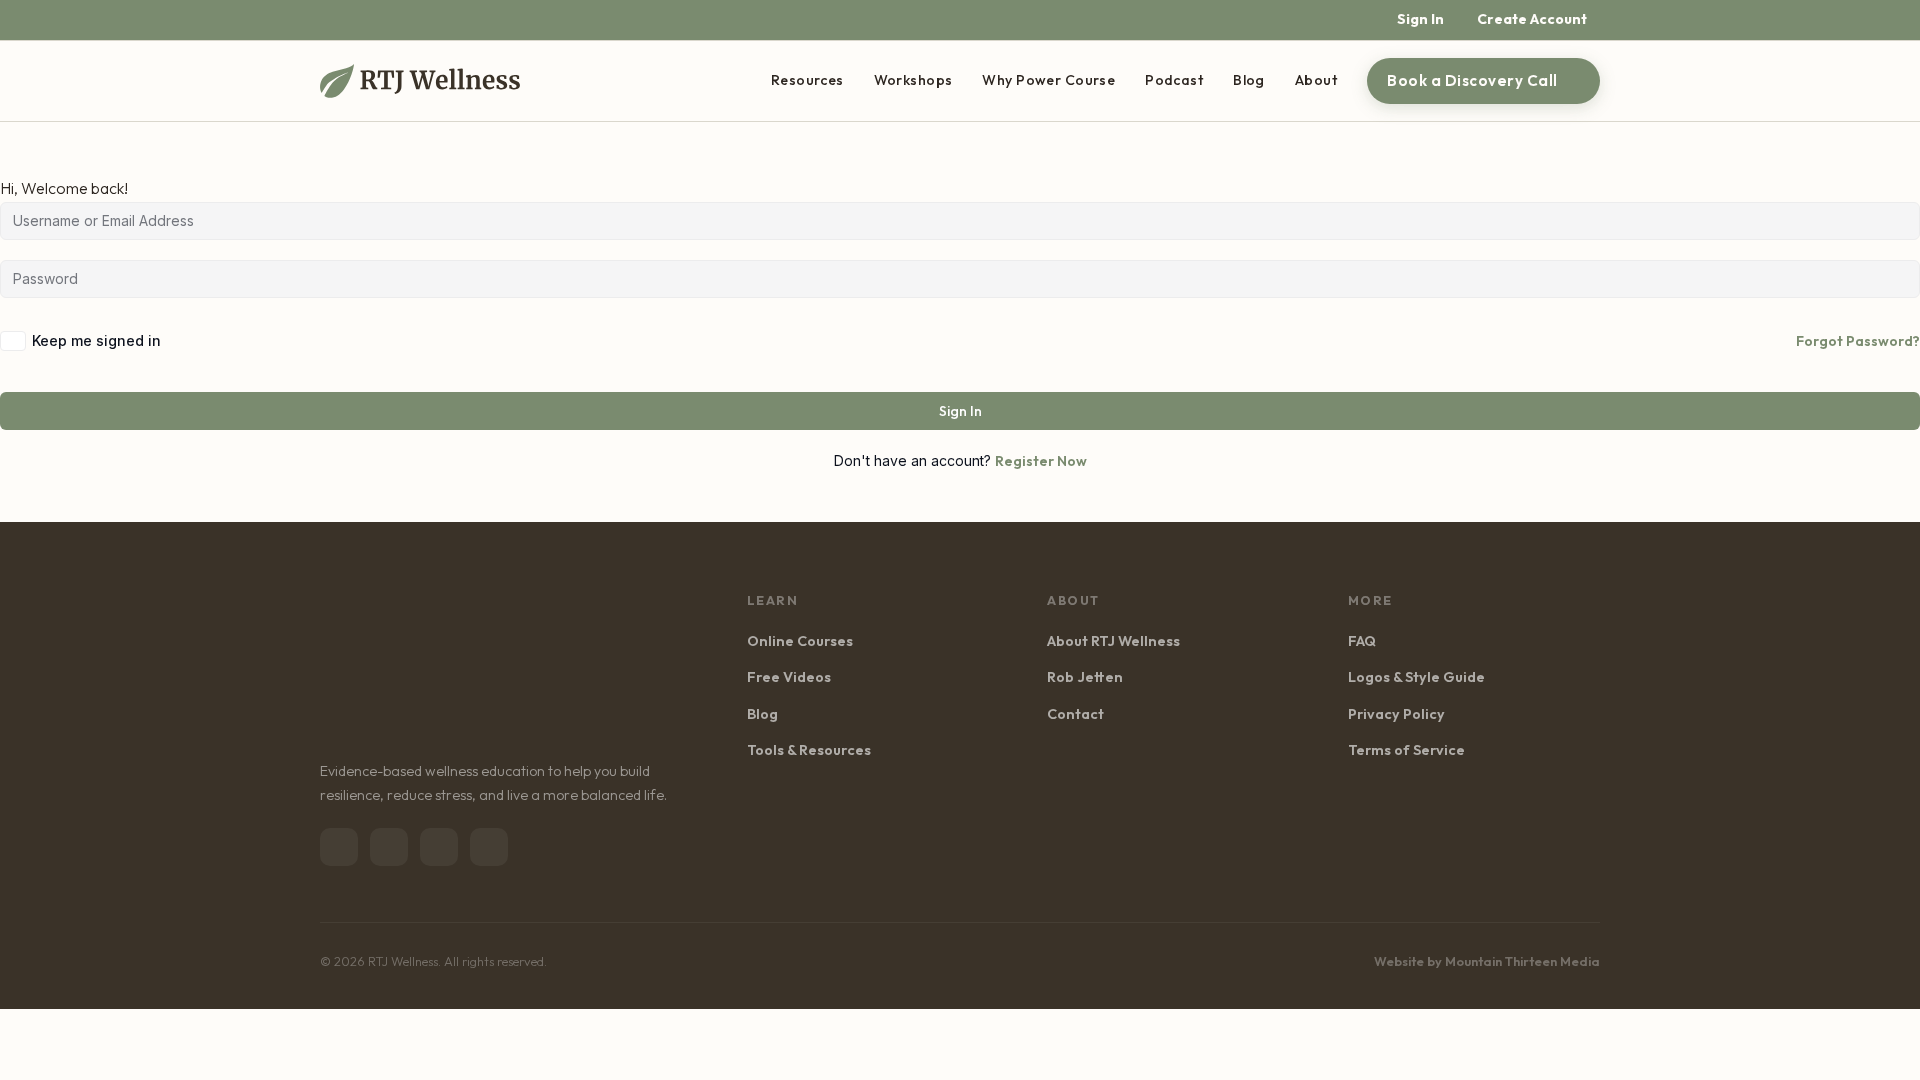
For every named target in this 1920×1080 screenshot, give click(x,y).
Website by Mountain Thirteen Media (1487, 961)
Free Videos (789, 677)
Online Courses (800, 641)
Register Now (1041, 461)
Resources (807, 80)
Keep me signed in (96, 340)
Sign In (960, 411)
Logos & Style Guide (1416, 677)
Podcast (1174, 80)
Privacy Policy (1396, 714)
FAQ (1362, 641)
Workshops (913, 80)
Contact (1075, 714)
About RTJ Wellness (1113, 641)
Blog (1249, 80)
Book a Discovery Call (1472, 80)
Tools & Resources (809, 750)
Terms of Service (1406, 750)
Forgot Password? (1858, 341)
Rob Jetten (1085, 677)
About (1316, 80)
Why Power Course (1048, 80)
